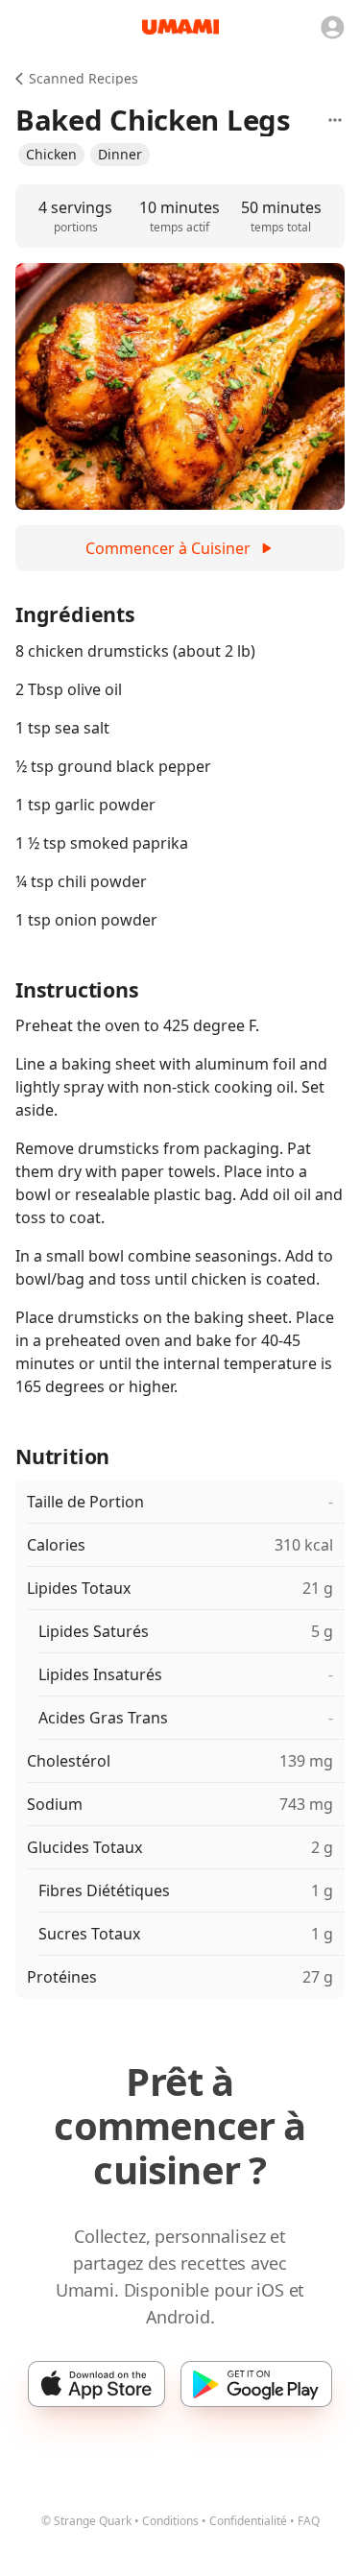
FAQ (309, 2521)
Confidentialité (248, 2521)
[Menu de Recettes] (335, 120)
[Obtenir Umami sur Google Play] (256, 2384)
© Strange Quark (86, 2521)
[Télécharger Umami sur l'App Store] (96, 2384)
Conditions (170, 2521)
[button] (51, 155)
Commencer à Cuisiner (168, 548)
